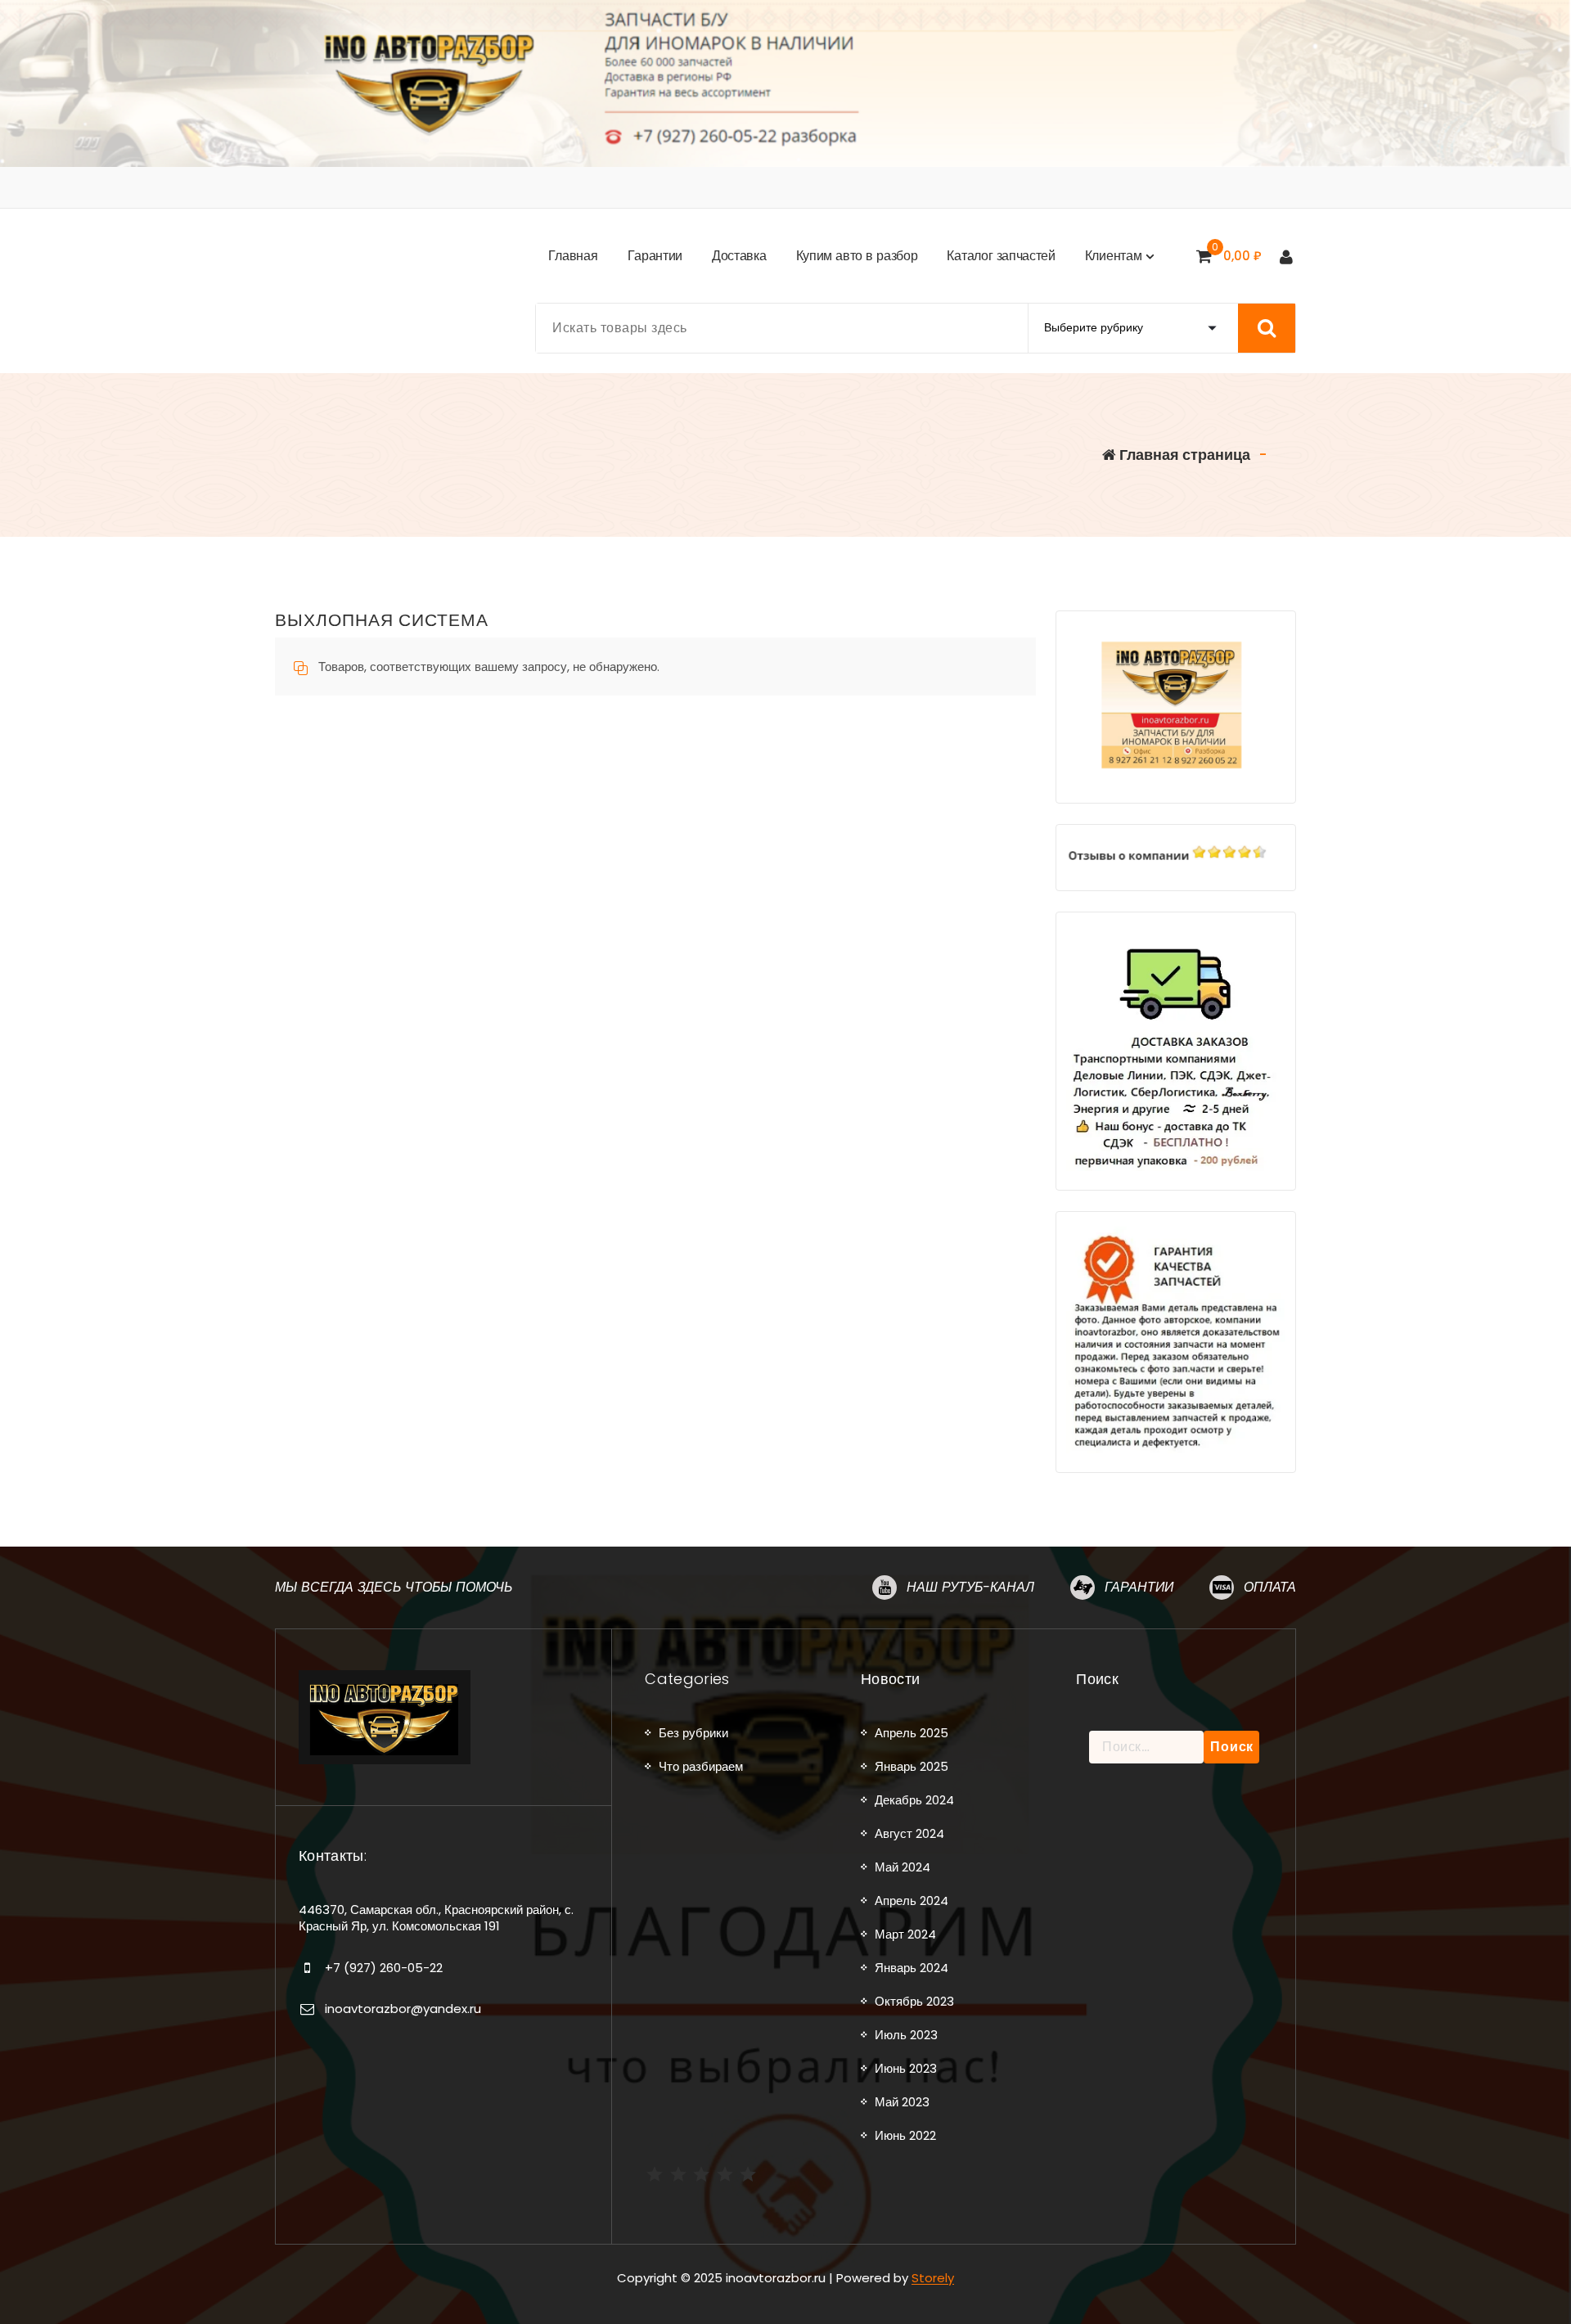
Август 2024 (909, 1833)
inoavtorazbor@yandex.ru (403, 2009)
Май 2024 (903, 1867)
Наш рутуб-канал (970, 1587)
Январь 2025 (912, 1766)
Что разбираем (701, 1766)
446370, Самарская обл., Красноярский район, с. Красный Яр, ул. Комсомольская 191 (436, 1918)
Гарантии (1139, 1587)
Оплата (1270, 1587)
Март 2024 (905, 1934)
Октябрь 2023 (914, 2001)
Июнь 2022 (905, 2135)
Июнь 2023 (906, 2068)
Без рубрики (693, 1733)
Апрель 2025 (912, 1733)
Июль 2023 (906, 2035)
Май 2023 (902, 2102)
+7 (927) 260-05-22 (384, 1968)
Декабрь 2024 (914, 1800)
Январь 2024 (912, 1968)
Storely (933, 2278)
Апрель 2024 (912, 1901)
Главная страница (1183, 455)
